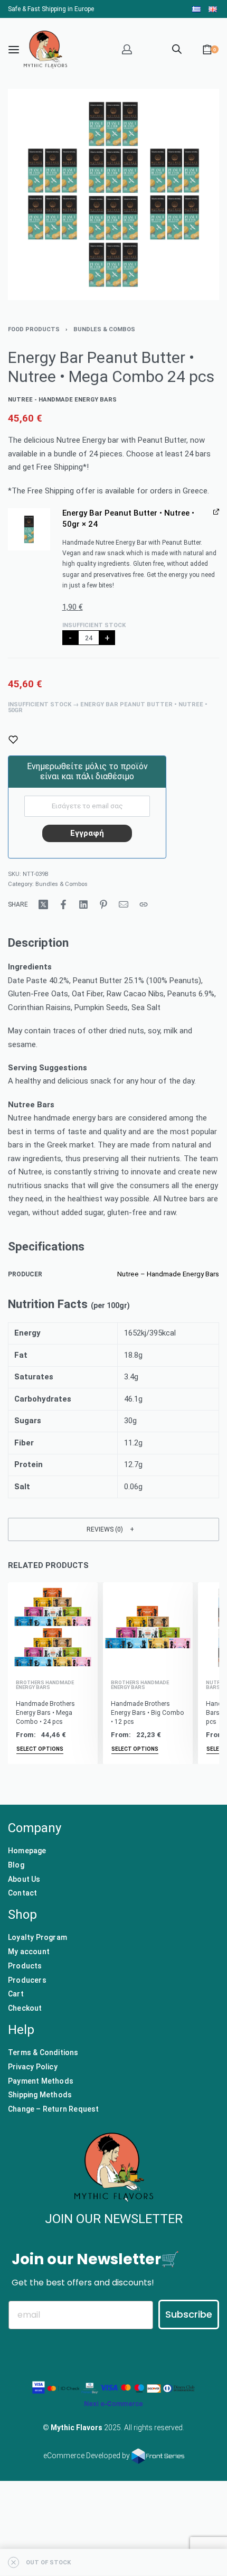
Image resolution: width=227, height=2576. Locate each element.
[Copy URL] (144, 904)
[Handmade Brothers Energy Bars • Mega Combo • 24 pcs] (53, 1627)
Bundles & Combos (104, 329)
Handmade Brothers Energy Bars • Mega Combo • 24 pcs (45, 1712)
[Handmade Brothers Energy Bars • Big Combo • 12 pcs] (148, 1627)
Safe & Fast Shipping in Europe (51, 9)
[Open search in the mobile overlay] (177, 48)
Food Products (34, 329)
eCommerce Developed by (87, 2456)
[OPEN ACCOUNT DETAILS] (127, 49)
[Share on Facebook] (63, 904)
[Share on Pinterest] (103, 904)
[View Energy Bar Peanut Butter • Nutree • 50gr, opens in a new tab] (216, 512)
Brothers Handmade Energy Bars (45, 1685)
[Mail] (124, 904)
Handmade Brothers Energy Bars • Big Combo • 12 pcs (148, 1712)
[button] (29, 529)
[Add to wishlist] (13, 740)
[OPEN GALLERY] (113, 194)
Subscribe (189, 2314)
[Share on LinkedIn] (83, 904)
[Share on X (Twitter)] (43, 904)
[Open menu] (14, 50)
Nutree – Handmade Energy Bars (168, 1274)
